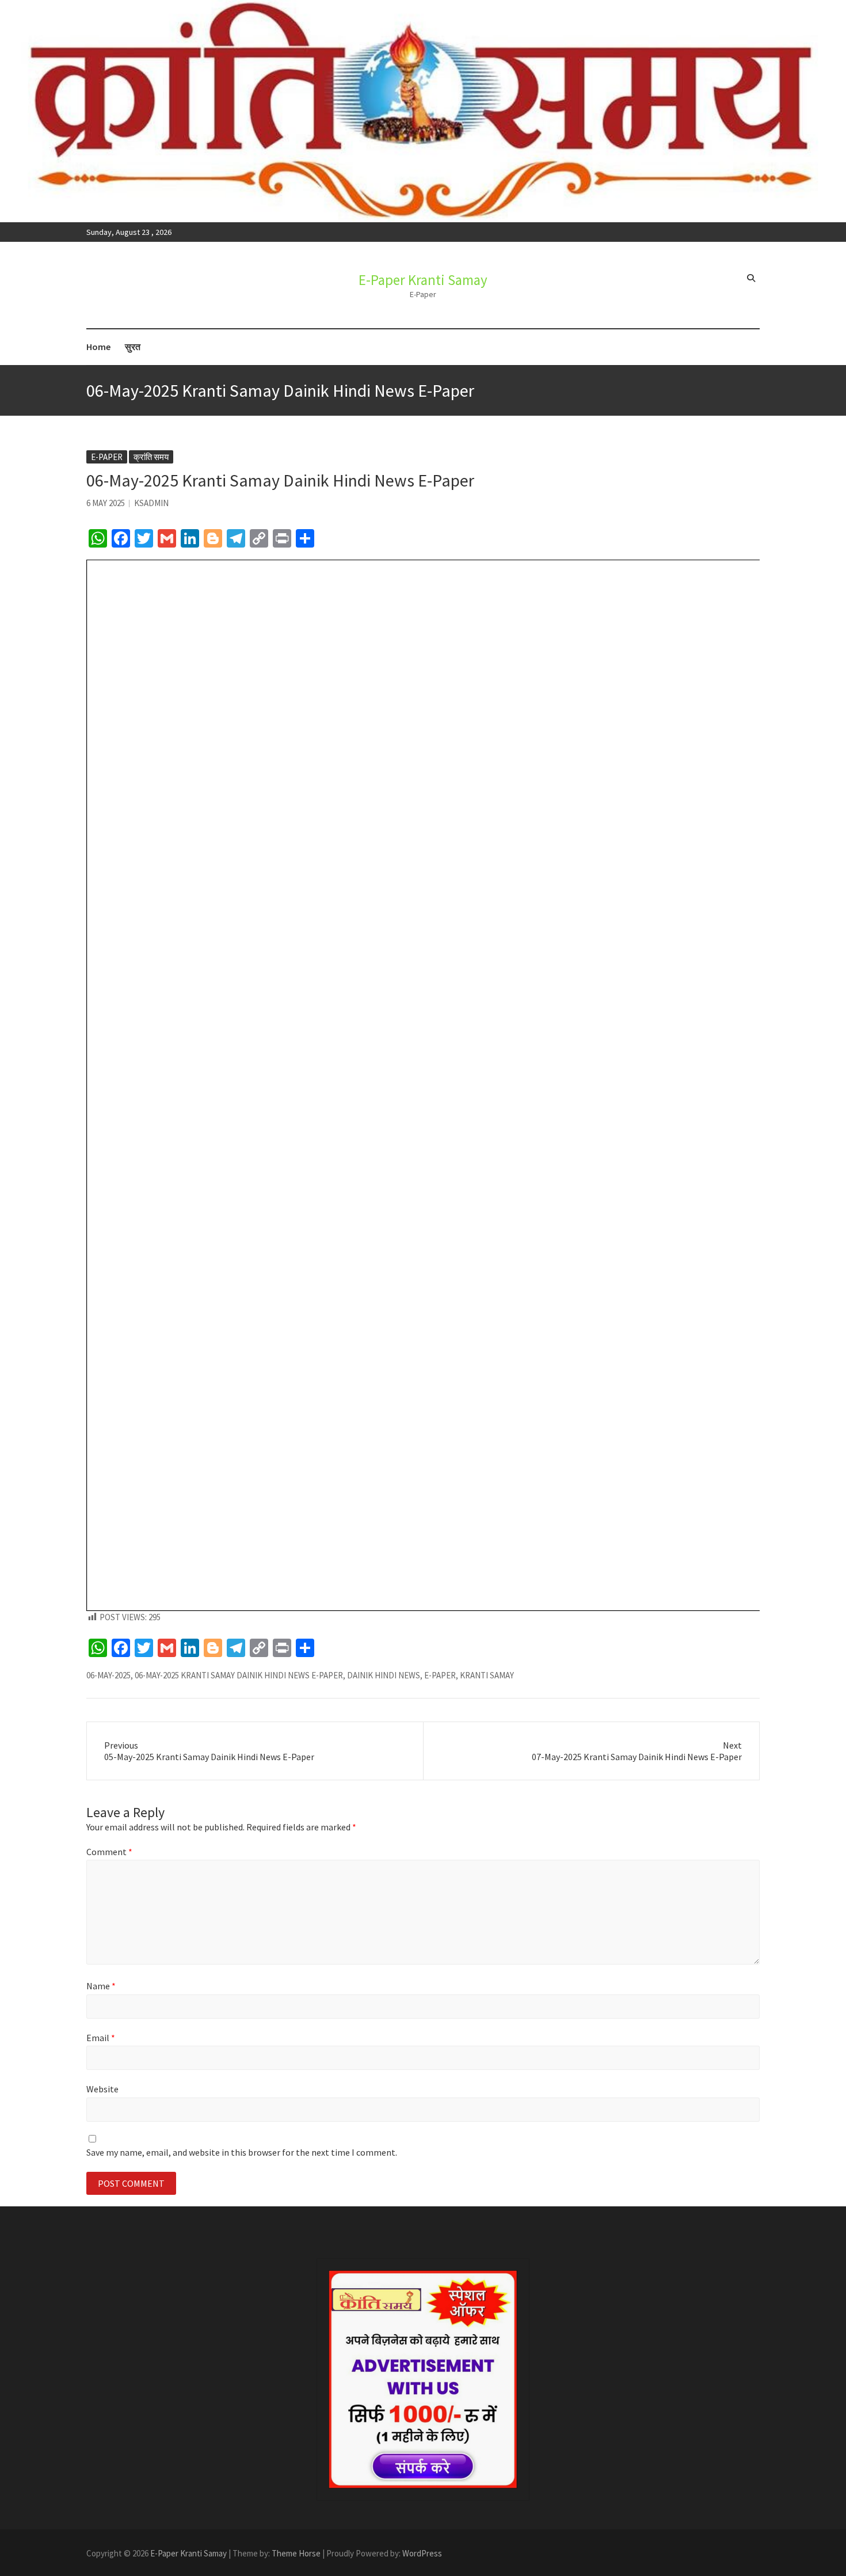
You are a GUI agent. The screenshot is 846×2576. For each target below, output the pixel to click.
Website (102, 2089)
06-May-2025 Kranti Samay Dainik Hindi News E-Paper (239, 1675)
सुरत (133, 347)
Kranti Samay (487, 1675)
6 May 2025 (106, 503)
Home (98, 347)
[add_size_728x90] (423, 2379)
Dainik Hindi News (384, 1675)
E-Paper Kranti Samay (423, 280)
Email (101, 2038)
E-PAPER (440, 1675)
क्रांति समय (151, 457)
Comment (109, 1852)
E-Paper (107, 457)
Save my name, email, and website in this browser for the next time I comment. (242, 2152)
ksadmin (151, 503)
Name (101, 1986)
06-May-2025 (108, 1675)
